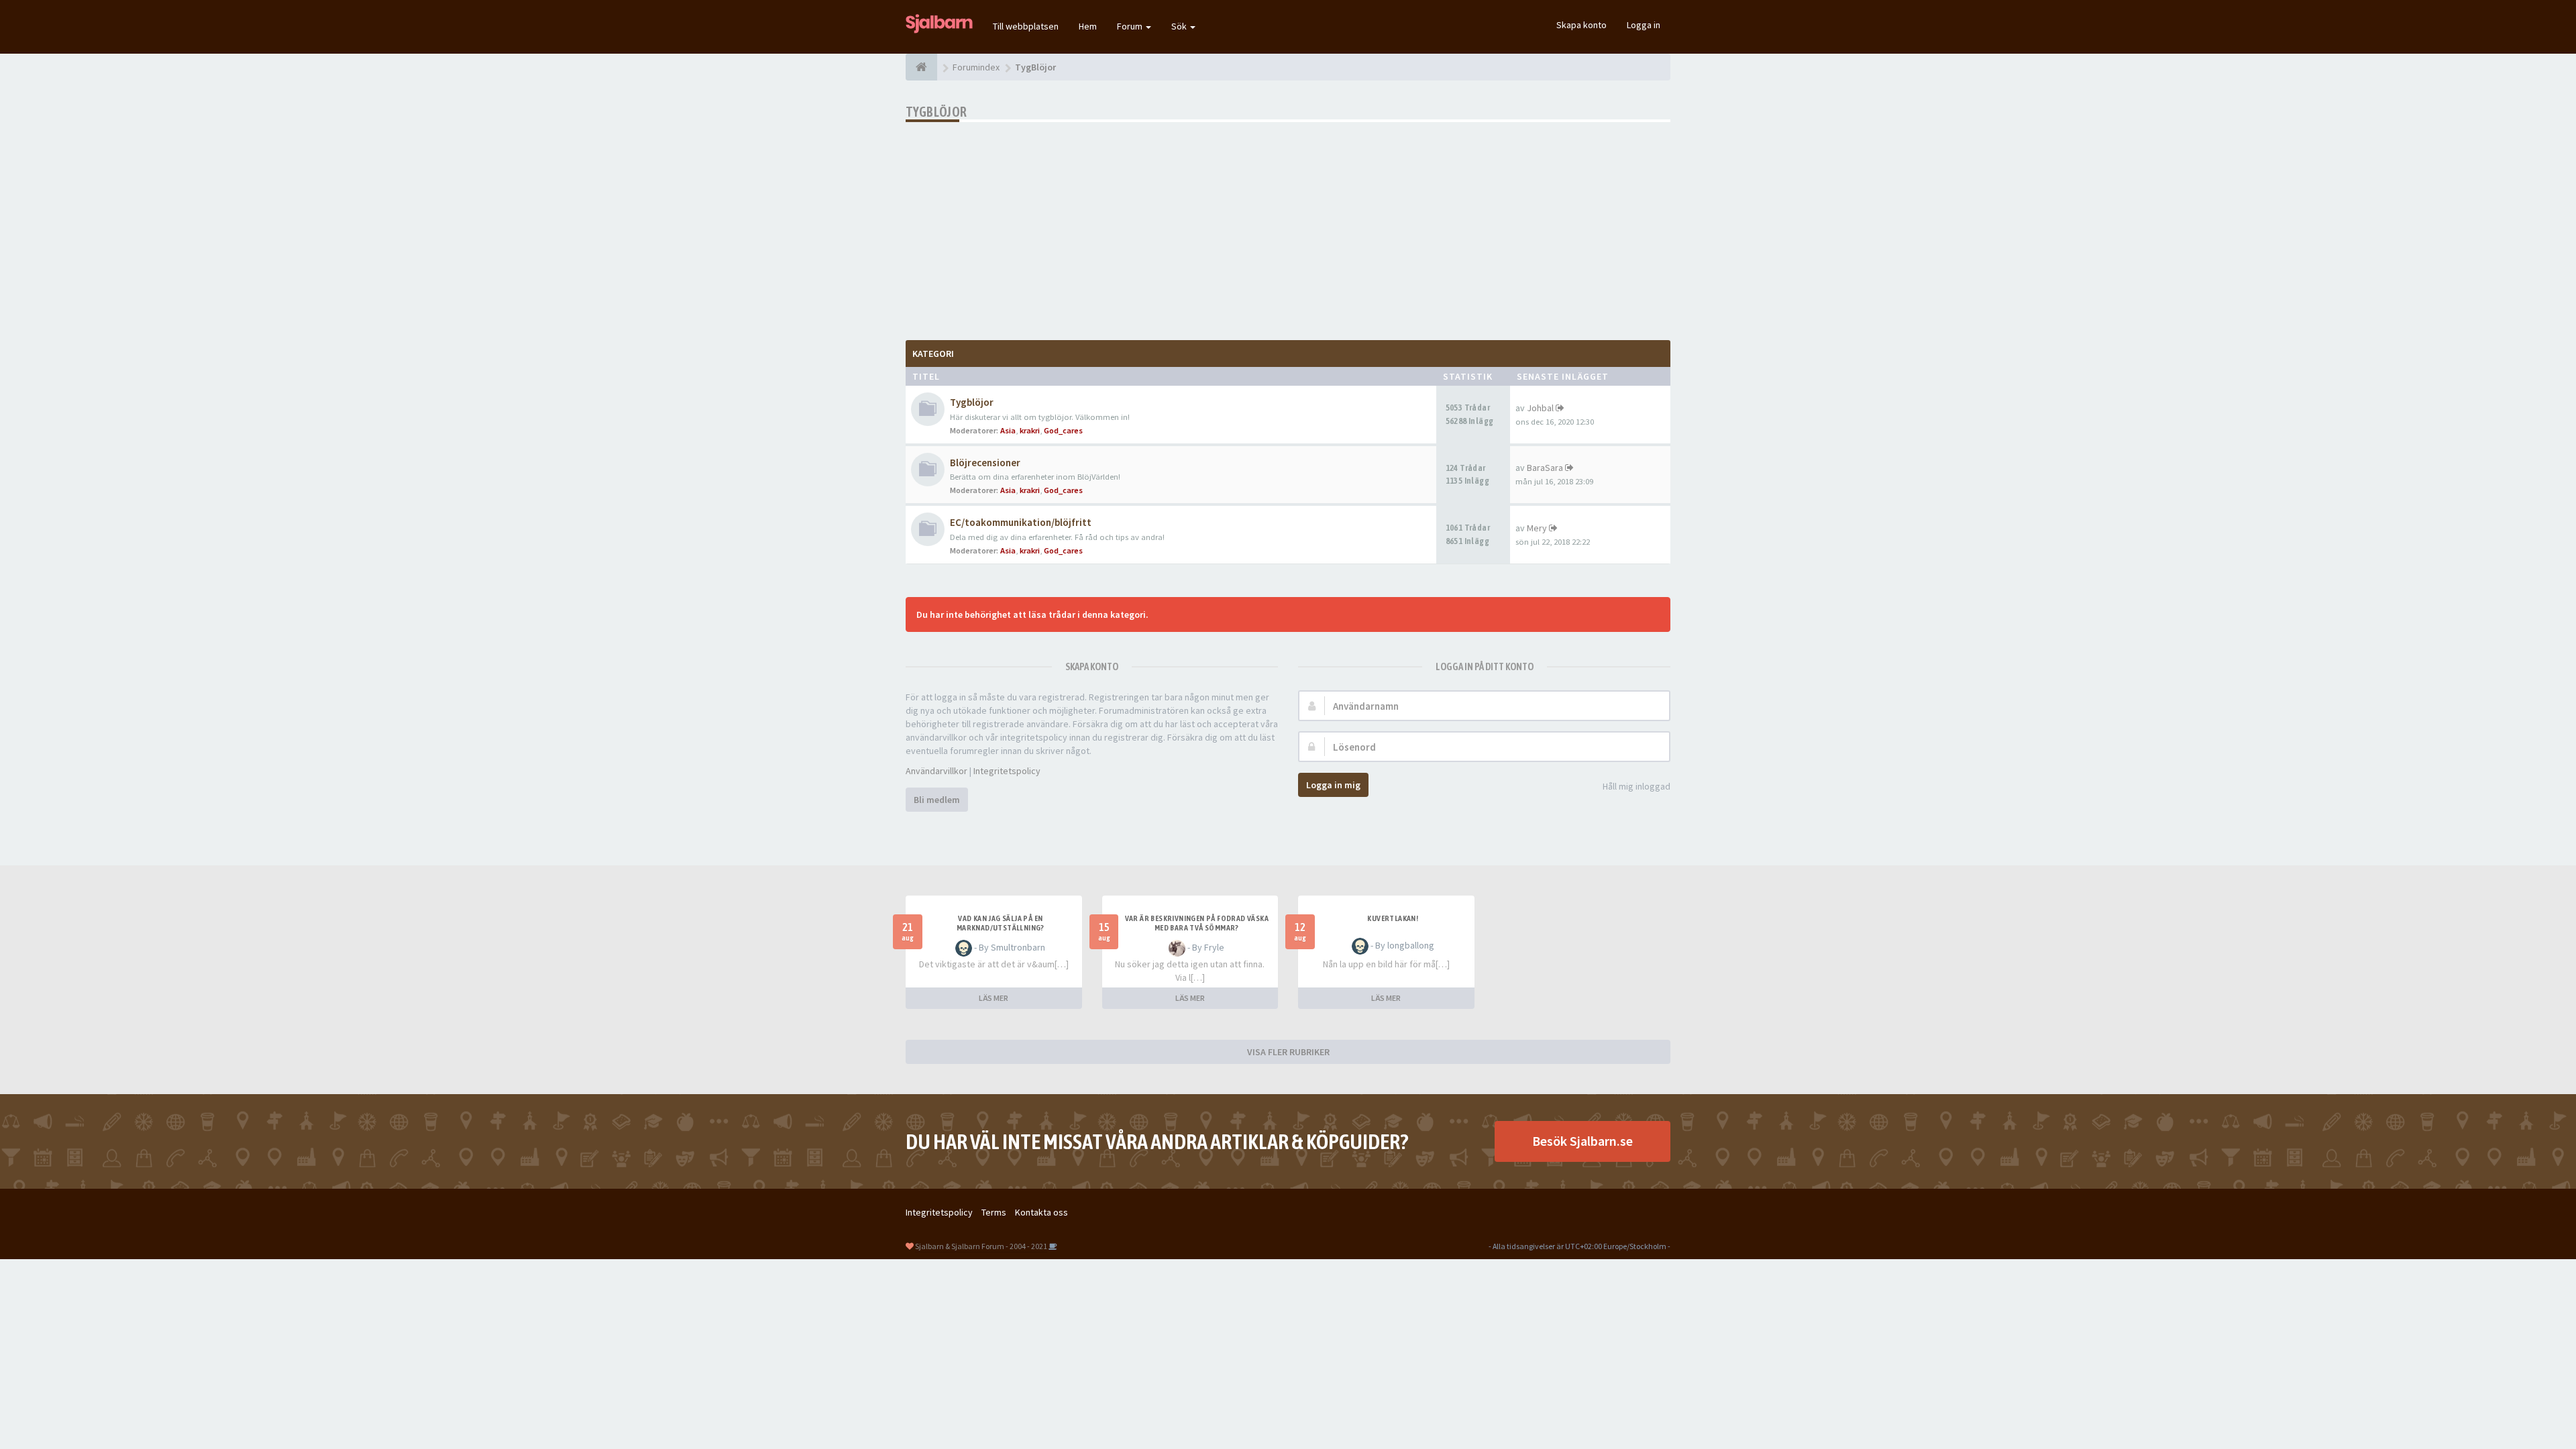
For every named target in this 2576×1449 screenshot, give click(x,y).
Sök (1180, 26)
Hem (1088, 26)
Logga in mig (1333, 785)
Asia (1008, 430)
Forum (1131, 26)
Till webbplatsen (1026, 26)
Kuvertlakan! (1393, 918)
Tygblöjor (972, 402)
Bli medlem (937, 800)
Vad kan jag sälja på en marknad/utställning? (1001, 923)
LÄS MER (994, 998)
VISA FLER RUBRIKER (1288, 1052)
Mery (1537, 528)
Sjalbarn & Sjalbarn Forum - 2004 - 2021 (981, 1246)
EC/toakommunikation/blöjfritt (1021, 522)
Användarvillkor (936, 771)
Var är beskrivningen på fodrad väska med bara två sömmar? (1197, 923)
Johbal (1540, 408)
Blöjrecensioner (985, 463)
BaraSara (1545, 468)
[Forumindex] (921, 67)
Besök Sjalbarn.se (1582, 1141)
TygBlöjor (936, 112)
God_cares (1063, 430)
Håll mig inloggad (1636, 786)
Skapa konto (1581, 25)
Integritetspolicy (1007, 771)
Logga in (1644, 25)
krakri (1030, 430)
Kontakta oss (1041, 1212)
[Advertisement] (1288, 223)
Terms (994, 1212)
